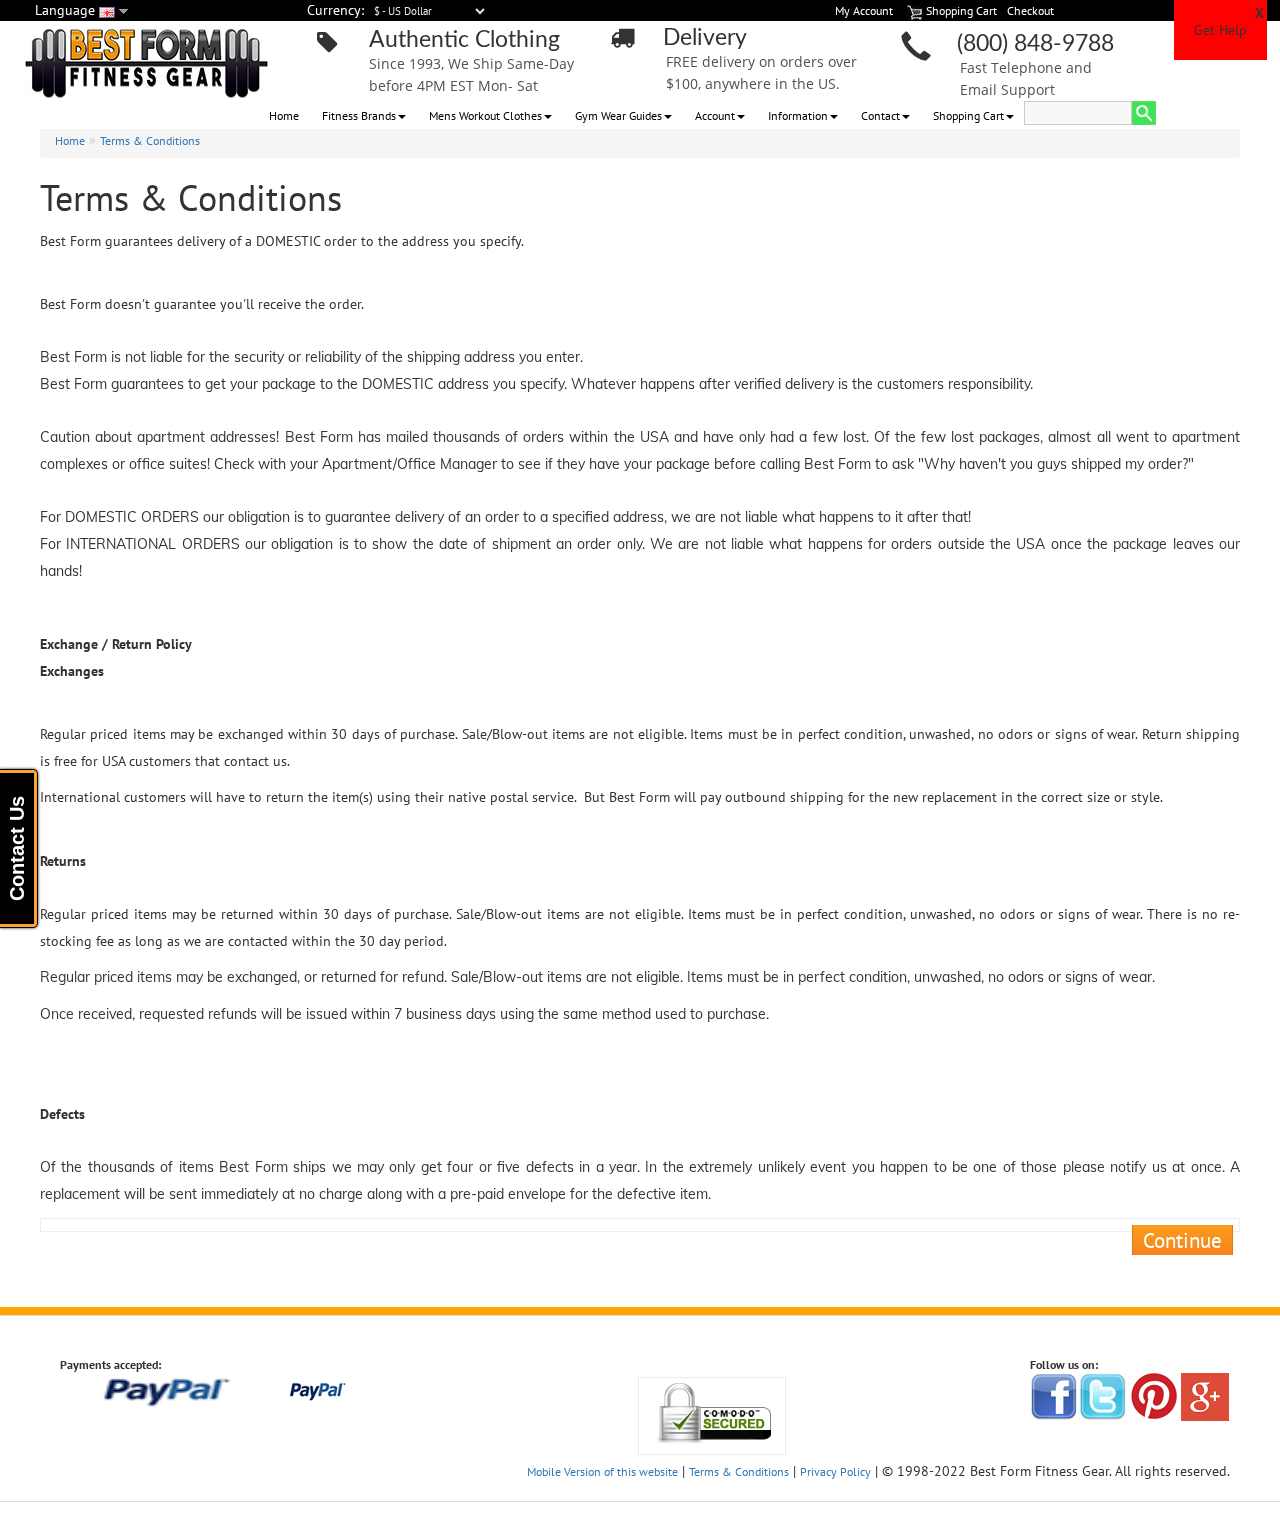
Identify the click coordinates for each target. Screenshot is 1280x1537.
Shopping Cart (968, 115)
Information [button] (798, 115)
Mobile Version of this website (602, 1471)
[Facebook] (1054, 1395)
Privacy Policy (835, 1471)
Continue (1182, 1240)
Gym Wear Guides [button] (618, 115)
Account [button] (715, 115)
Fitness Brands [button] (359, 115)
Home (284, 115)
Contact (880, 115)
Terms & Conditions (150, 140)
